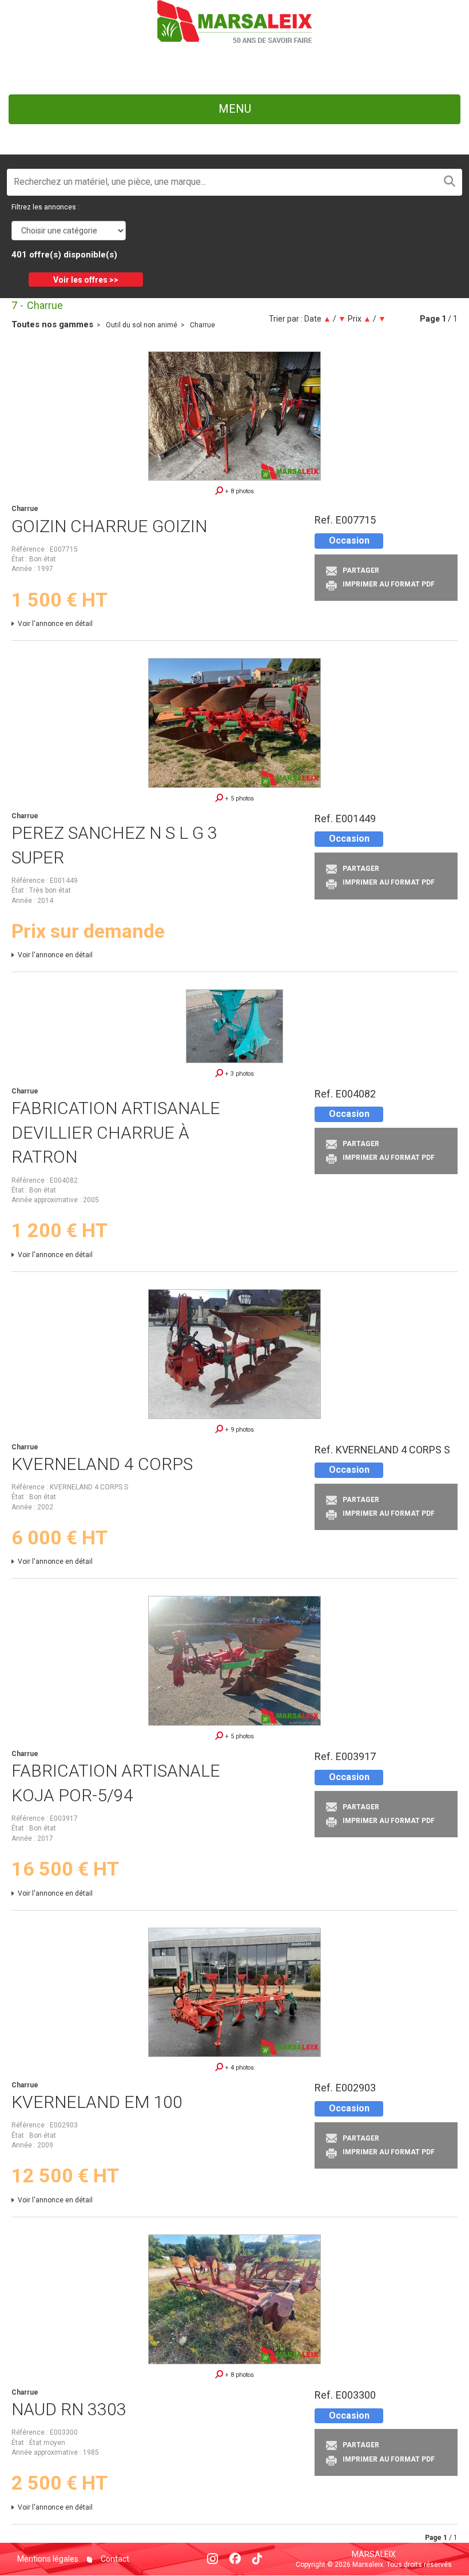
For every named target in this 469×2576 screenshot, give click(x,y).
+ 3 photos (239, 1074)
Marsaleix (374, 2554)
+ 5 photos (239, 798)
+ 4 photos (239, 2068)
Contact (114, 2559)
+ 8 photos (239, 491)
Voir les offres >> (86, 280)
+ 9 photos (239, 1430)
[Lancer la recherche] (450, 182)
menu (235, 109)
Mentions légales (48, 2559)
